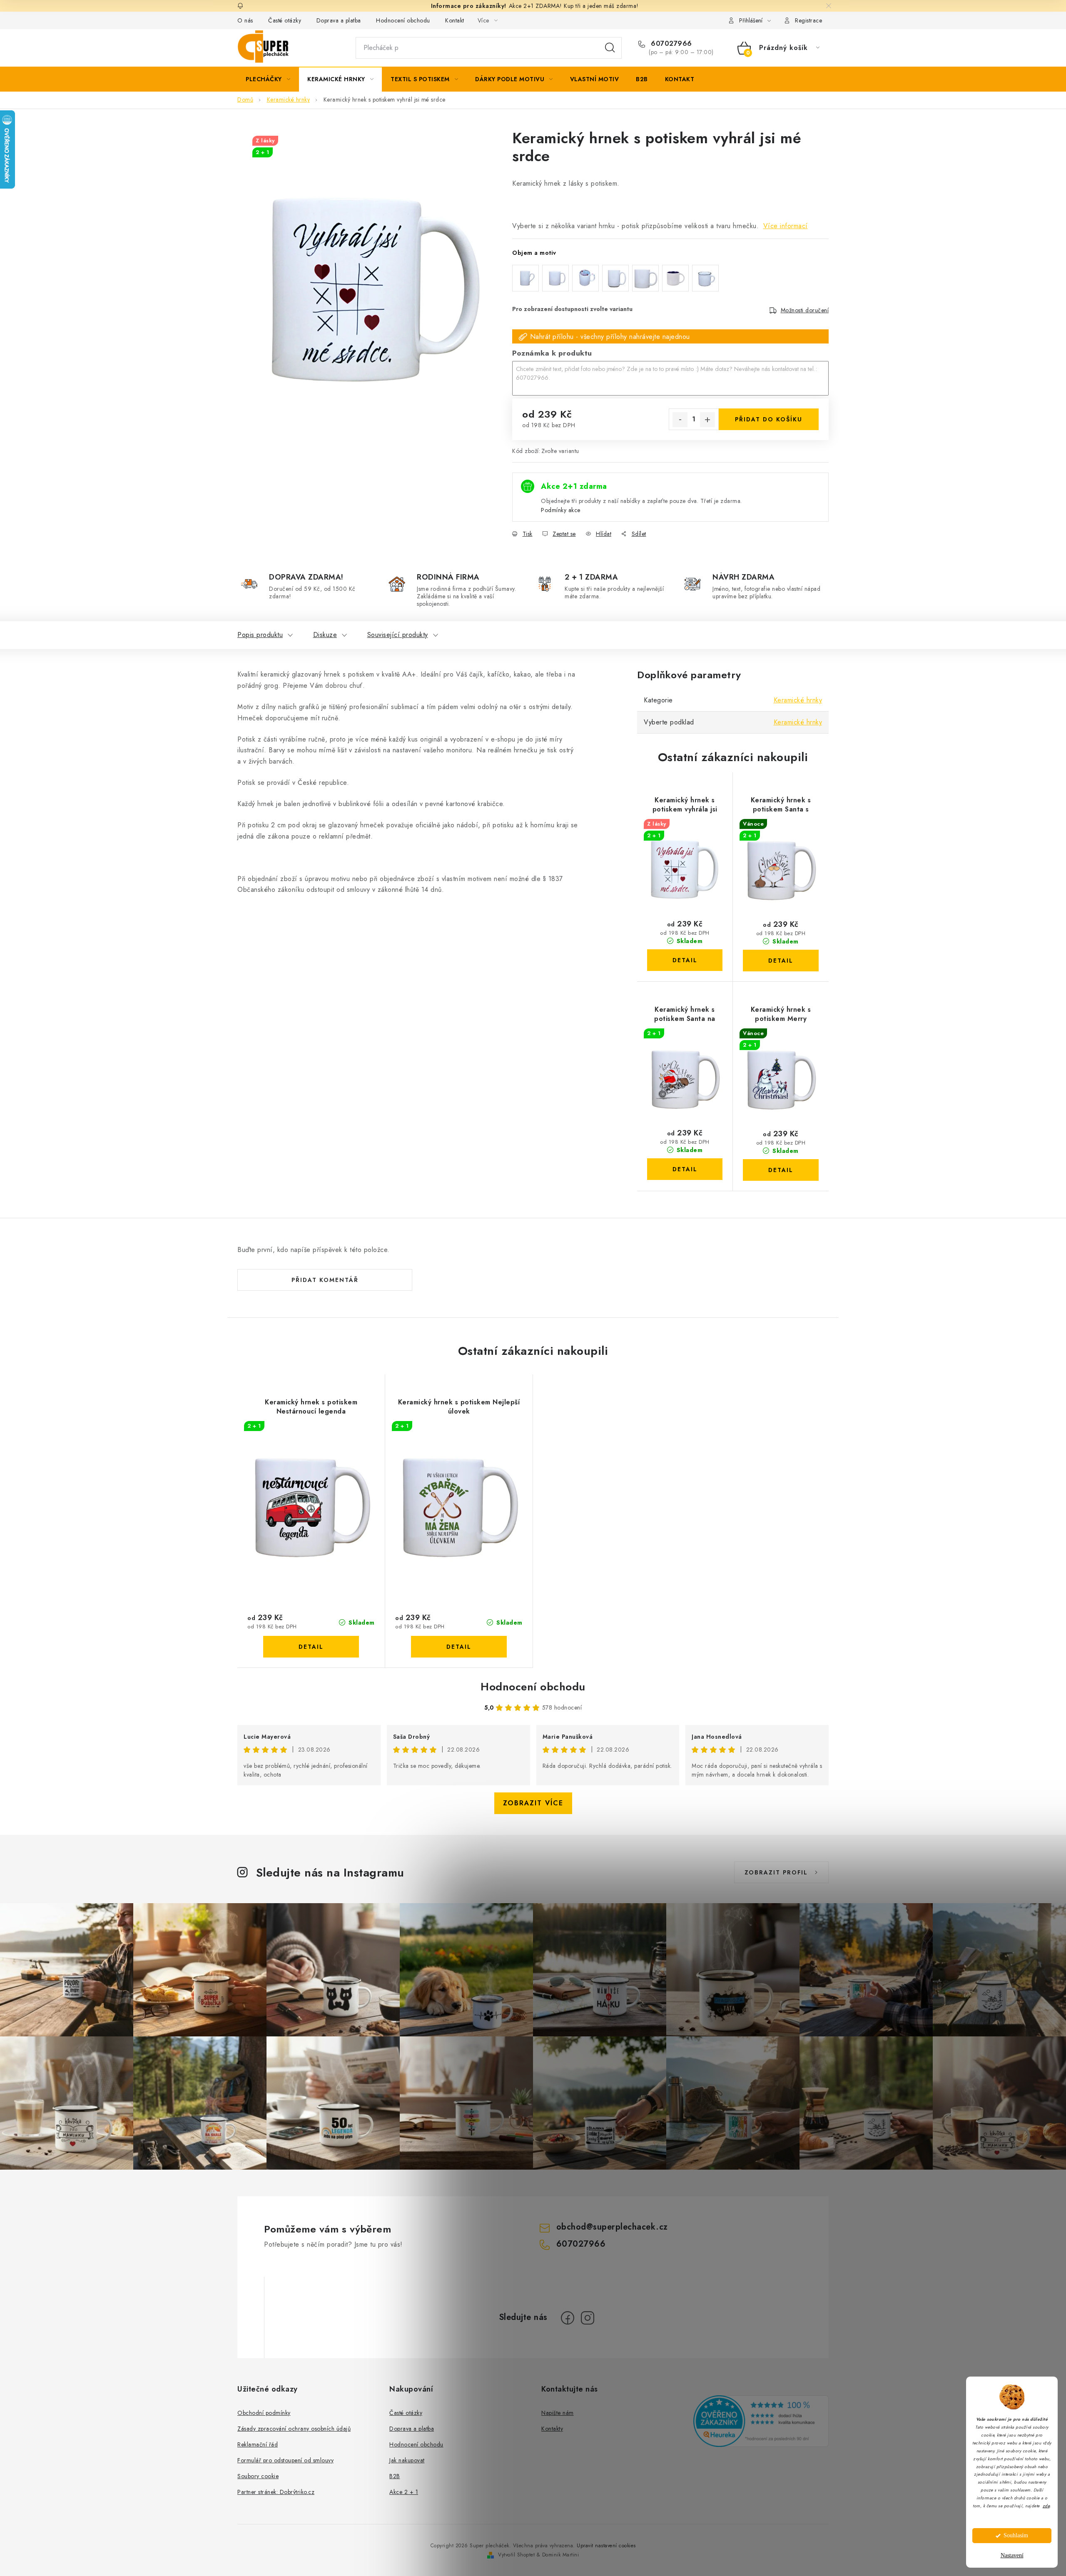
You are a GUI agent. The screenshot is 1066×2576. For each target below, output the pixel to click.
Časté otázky (285, 20)
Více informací (786, 226)
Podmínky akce (561, 510)
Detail (685, 960)
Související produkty (398, 635)
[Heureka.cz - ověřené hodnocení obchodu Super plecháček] (761, 2421)
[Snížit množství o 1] (680, 420)
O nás (245, 20)
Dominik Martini (561, 2555)
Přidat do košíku (769, 419)
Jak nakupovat (407, 2460)
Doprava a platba (339, 20)
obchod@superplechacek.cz (612, 2227)
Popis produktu (260, 635)
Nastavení (1012, 2555)
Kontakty (552, 2429)
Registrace (808, 20)
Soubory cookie (258, 2476)
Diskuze (325, 635)
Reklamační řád (258, 2444)
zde (1046, 2506)
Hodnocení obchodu (403, 20)
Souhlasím (1016, 2535)
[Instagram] (588, 2318)
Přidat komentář (325, 1280)
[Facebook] (568, 2318)
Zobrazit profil (776, 1872)
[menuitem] (268, 79)
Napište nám (558, 2413)
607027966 (670, 44)
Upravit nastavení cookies (606, 2546)
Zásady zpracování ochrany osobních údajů (294, 2429)
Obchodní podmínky (264, 2413)
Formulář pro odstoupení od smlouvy (285, 2460)
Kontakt (455, 20)
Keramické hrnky (798, 700)
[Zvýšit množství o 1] (707, 420)
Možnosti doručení (805, 310)
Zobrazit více (533, 1803)
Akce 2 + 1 (404, 2492)
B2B (395, 2476)
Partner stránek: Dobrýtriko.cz (276, 2492)
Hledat (610, 48)
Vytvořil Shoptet (516, 2555)
